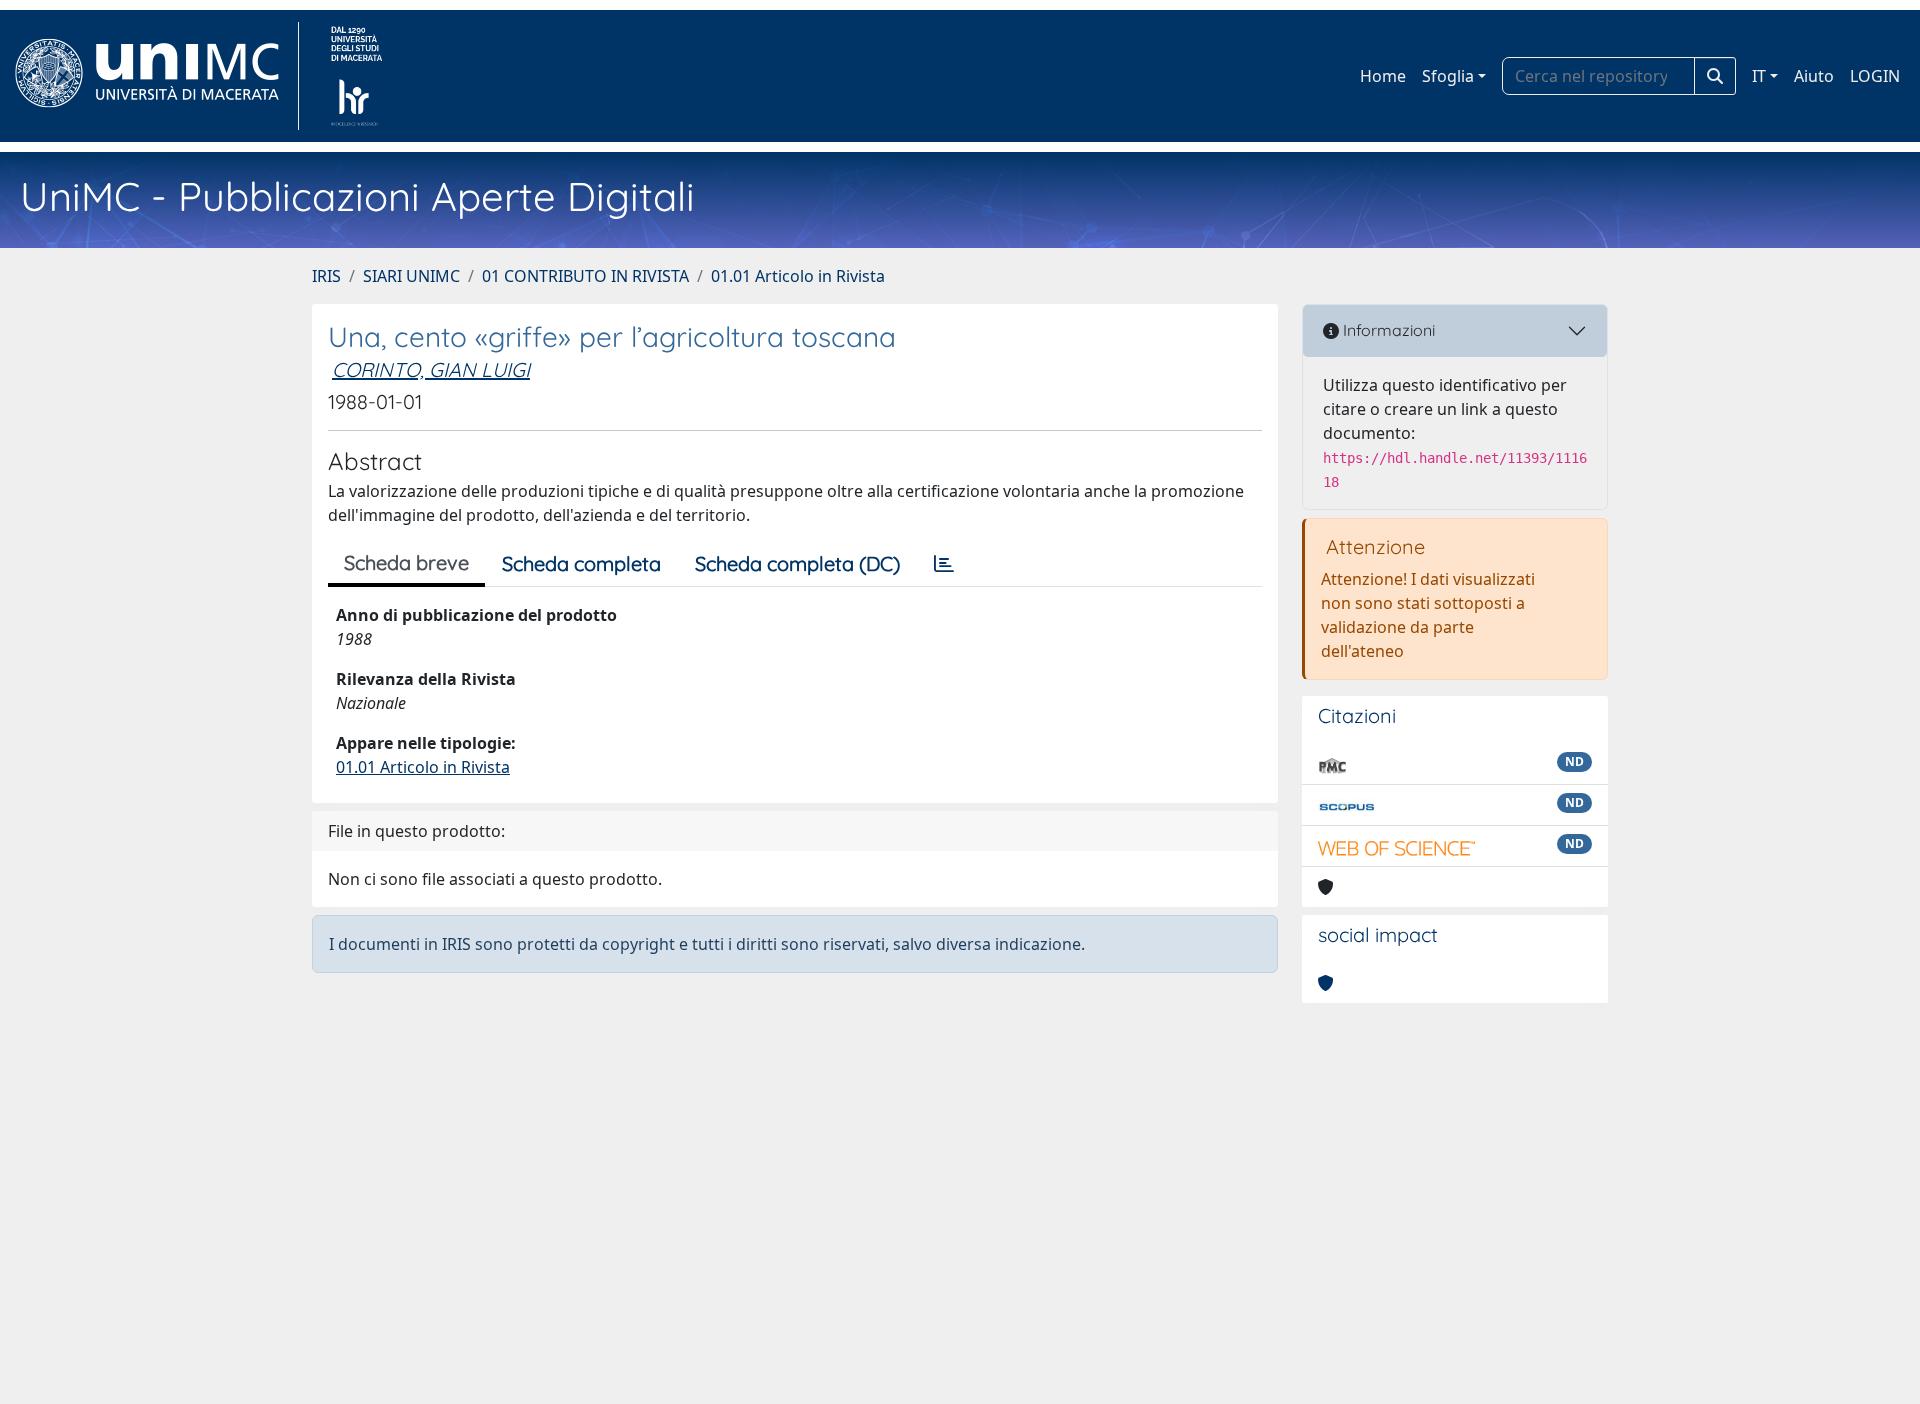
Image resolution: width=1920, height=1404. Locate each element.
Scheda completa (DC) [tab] (797, 563)
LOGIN (1875, 76)
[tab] (944, 564)
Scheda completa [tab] (581, 563)
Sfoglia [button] (1448, 76)
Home (1383, 76)
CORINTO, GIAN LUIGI (431, 369)
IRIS (326, 276)
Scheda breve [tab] (406, 562)
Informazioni (1387, 330)
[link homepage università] (356, 76)
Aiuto (1814, 76)
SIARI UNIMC (411, 276)
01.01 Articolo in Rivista (798, 276)
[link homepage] (155, 76)
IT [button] (1759, 76)
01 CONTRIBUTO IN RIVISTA (585, 276)
